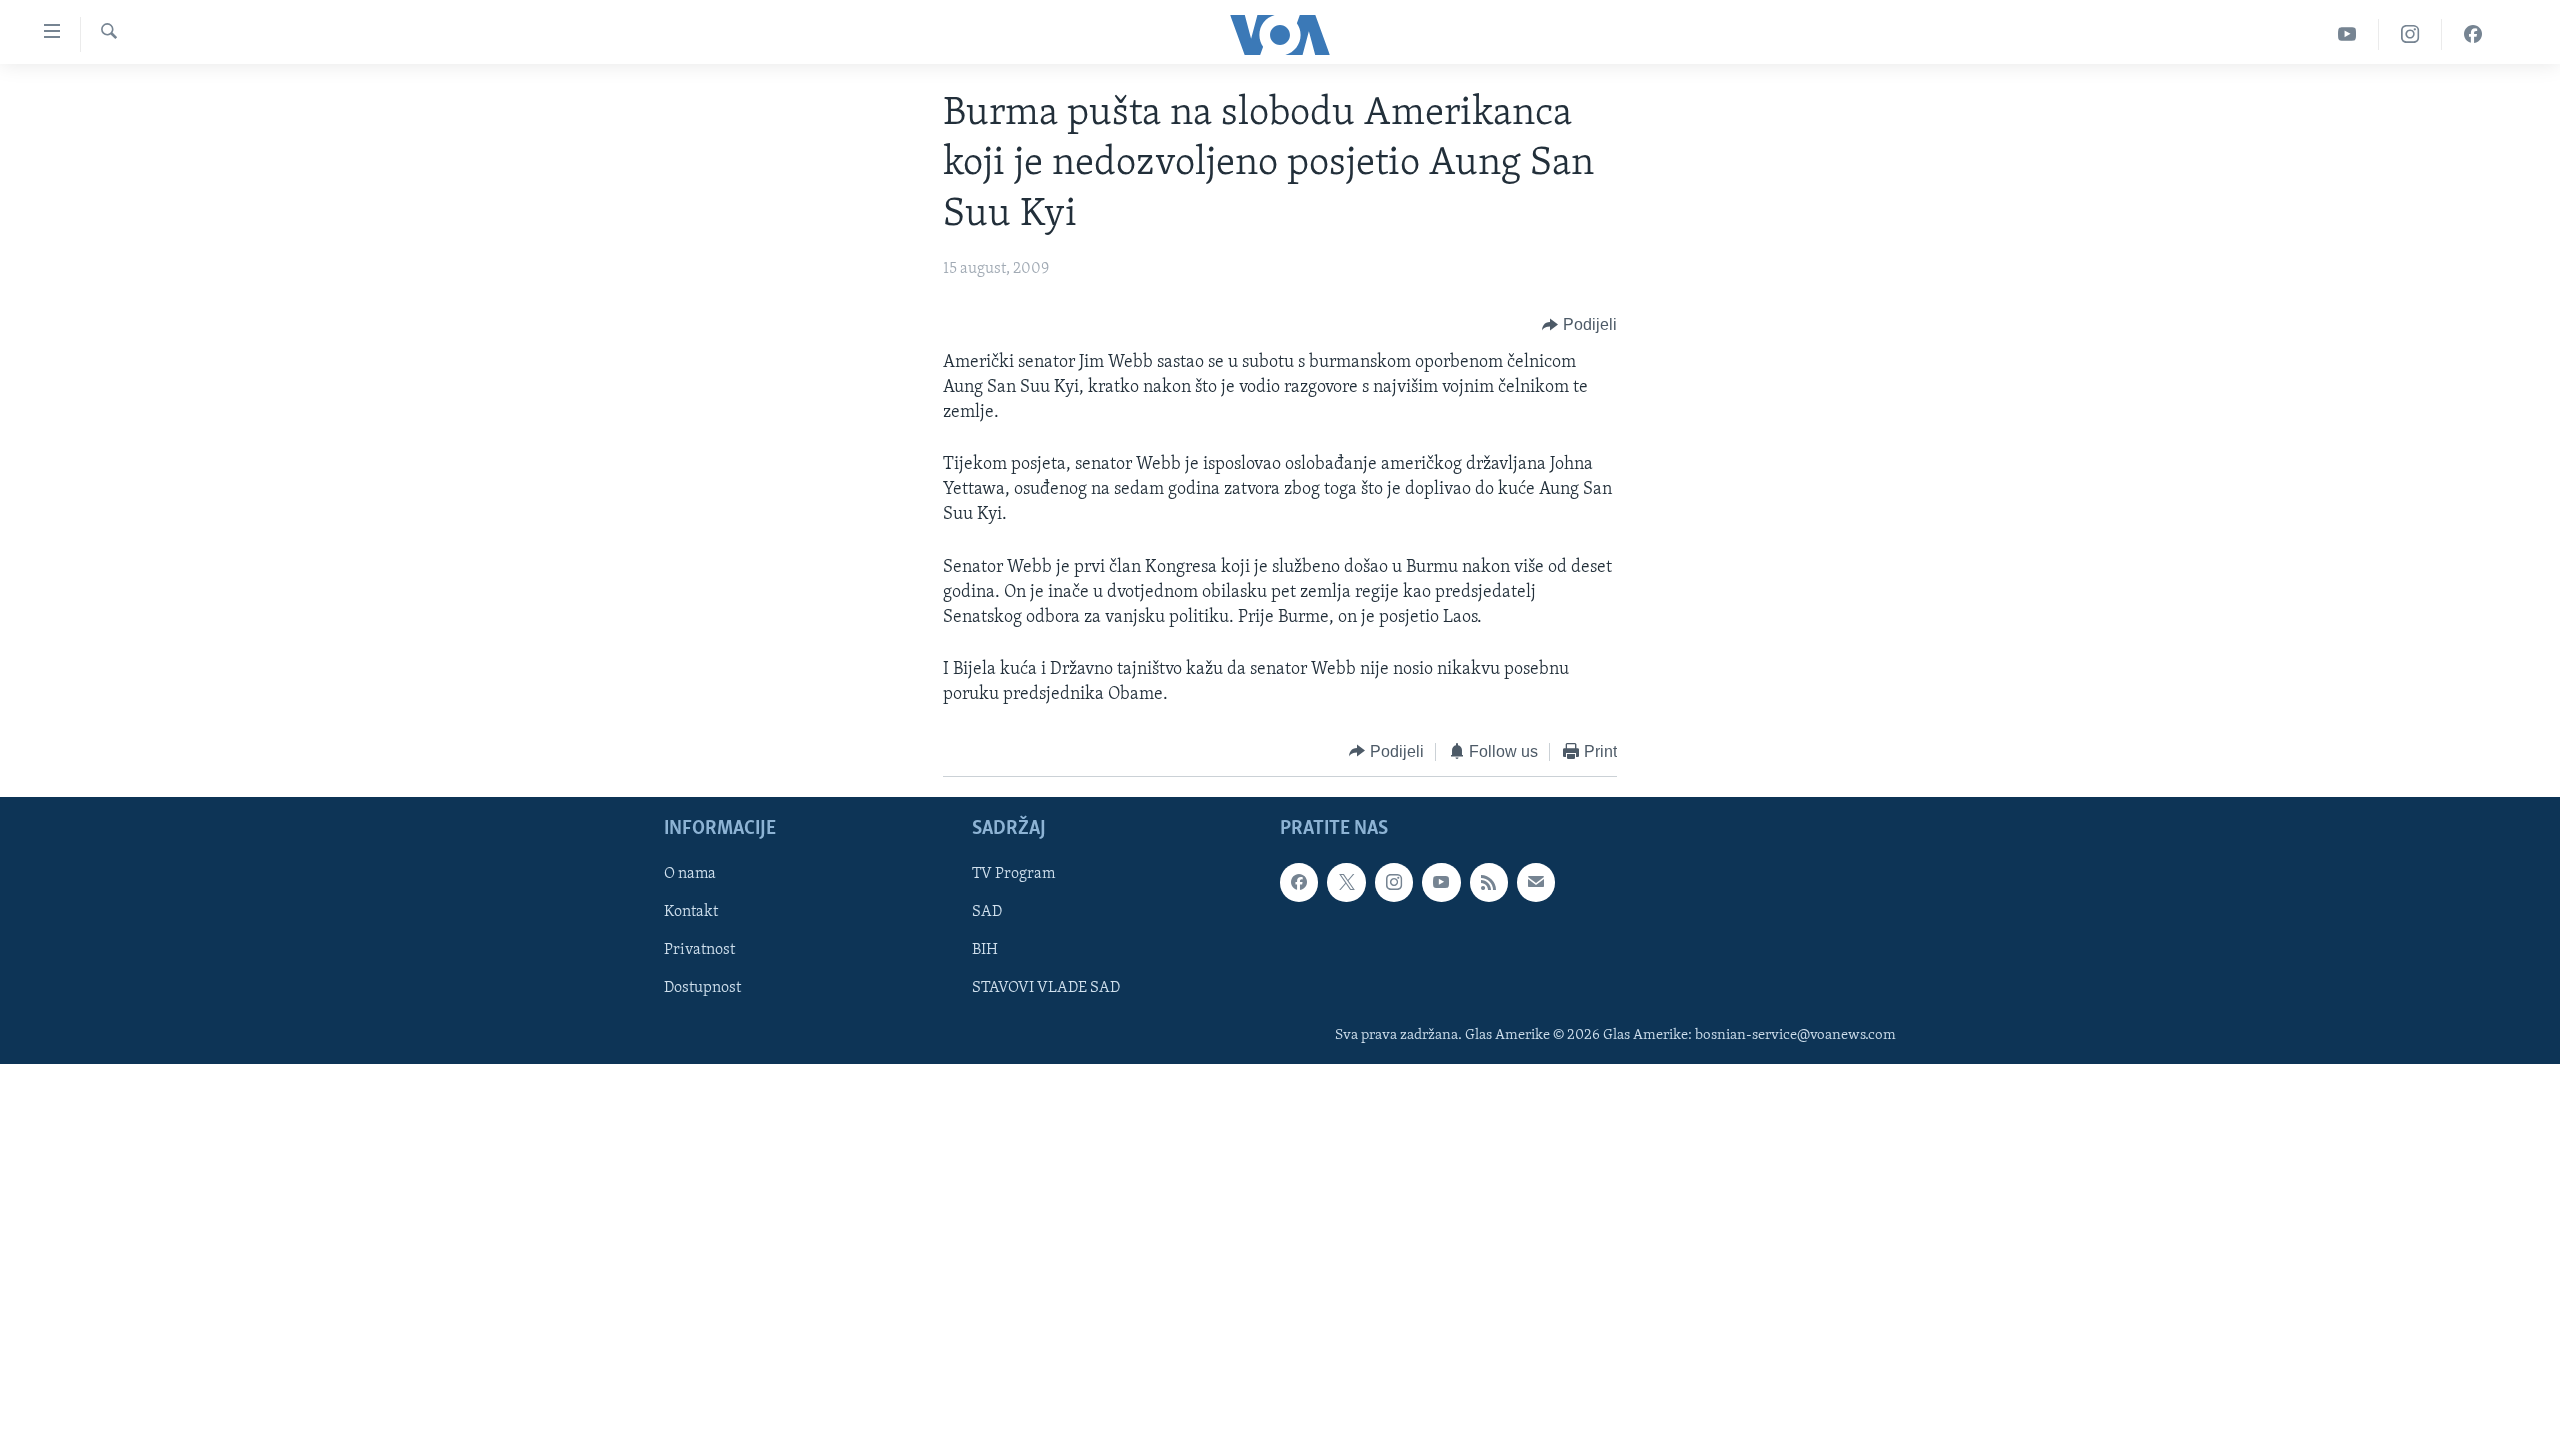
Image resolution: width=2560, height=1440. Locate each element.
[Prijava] (1536, 882)
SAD (987, 912)
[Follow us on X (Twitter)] (1346, 882)
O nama (690, 874)
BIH (985, 951)
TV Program (1013, 874)
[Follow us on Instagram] (1394, 882)
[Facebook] (2473, 34)
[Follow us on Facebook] (1299, 882)
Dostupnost (702, 989)
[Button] (1579, 326)
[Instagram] (2410, 34)
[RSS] (1489, 882)
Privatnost (699, 951)
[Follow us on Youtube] (1441, 882)
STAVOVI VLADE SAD (1046, 989)
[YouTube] (2347, 34)
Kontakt (691, 912)
